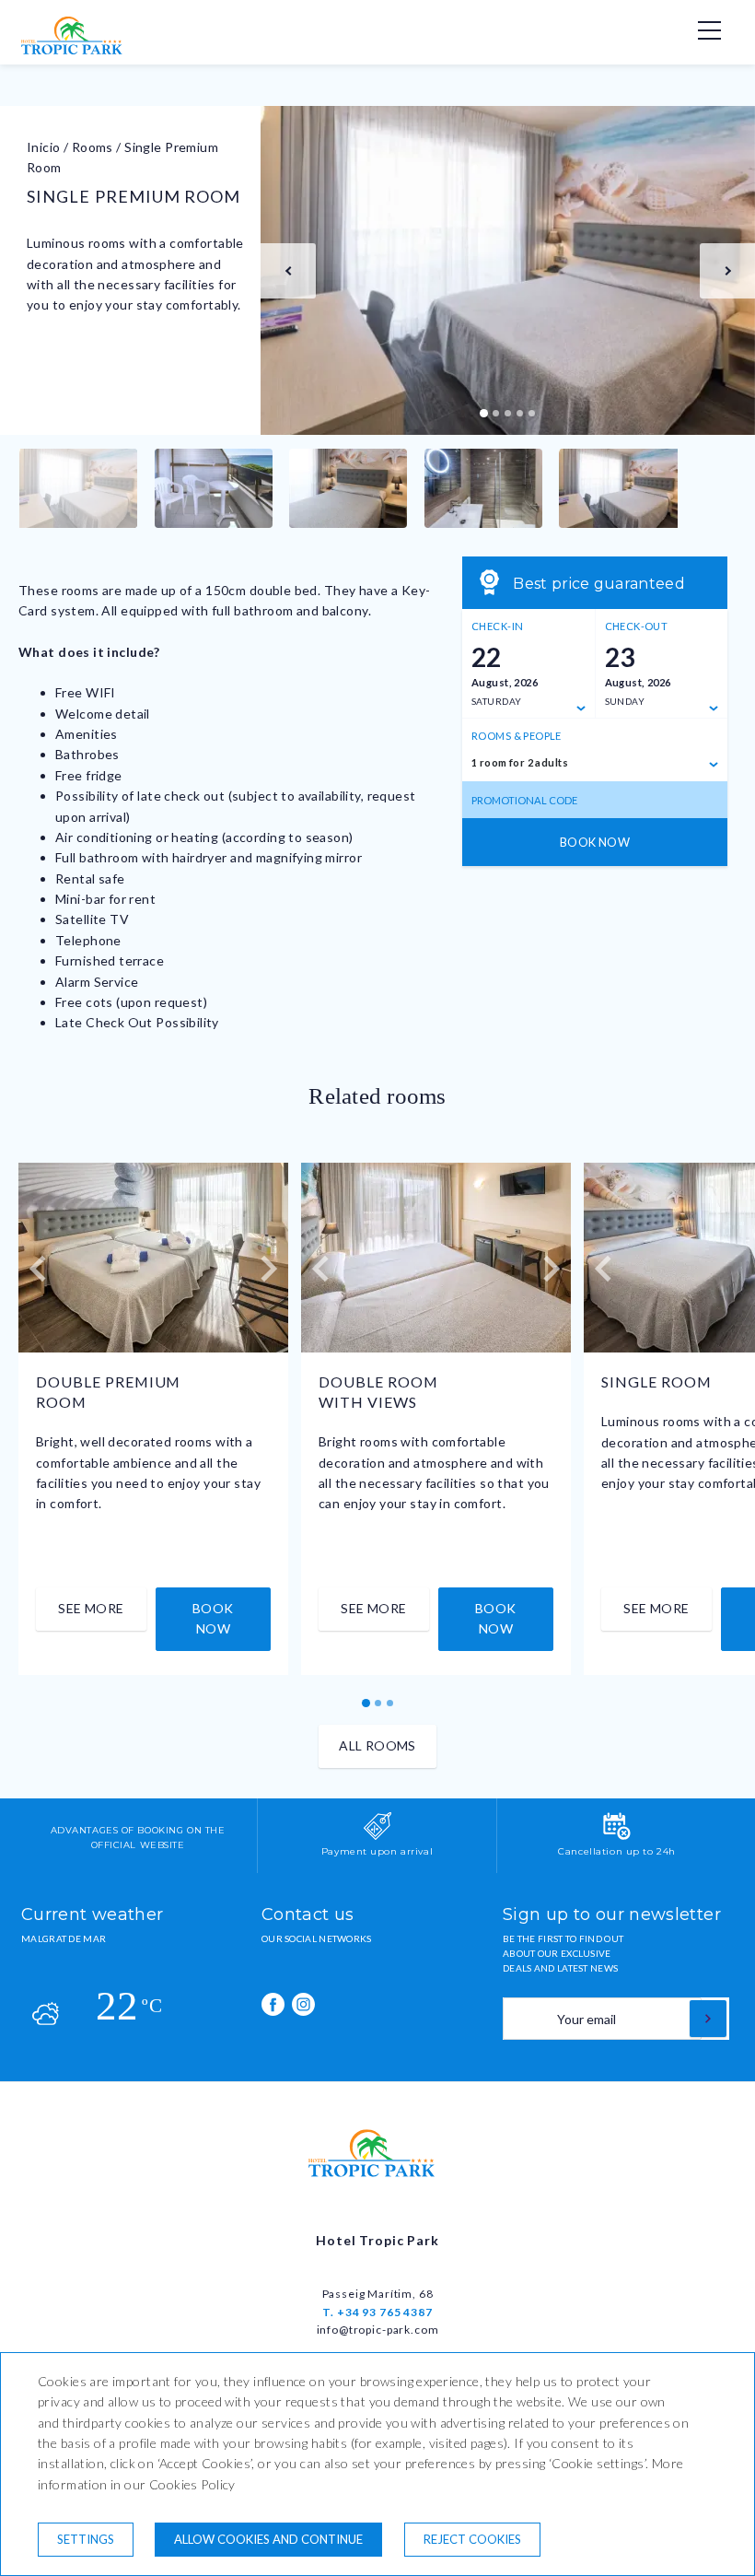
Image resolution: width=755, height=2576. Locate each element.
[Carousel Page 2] (496, 413)
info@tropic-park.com (378, 2330)
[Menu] (700, 30)
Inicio (44, 147)
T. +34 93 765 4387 (377, 2312)
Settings (86, 2539)
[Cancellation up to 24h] (617, 1837)
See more (91, 1608)
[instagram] (303, 2004)
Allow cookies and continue (268, 2539)
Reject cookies (472, 2539)
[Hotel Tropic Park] (76, 50)
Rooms (93, 147)
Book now (595, 842)
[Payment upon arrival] (377, 1837)
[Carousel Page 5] (532, 413)
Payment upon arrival (377, 1851)
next (727, 271)
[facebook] (273, 2004)
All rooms (377, 1745)
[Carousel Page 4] (520, 413)
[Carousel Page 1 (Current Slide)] (484, 413)
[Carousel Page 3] (508, 413)
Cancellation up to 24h (616, 1851)
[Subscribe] (708, 2019)
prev (288, 271)
